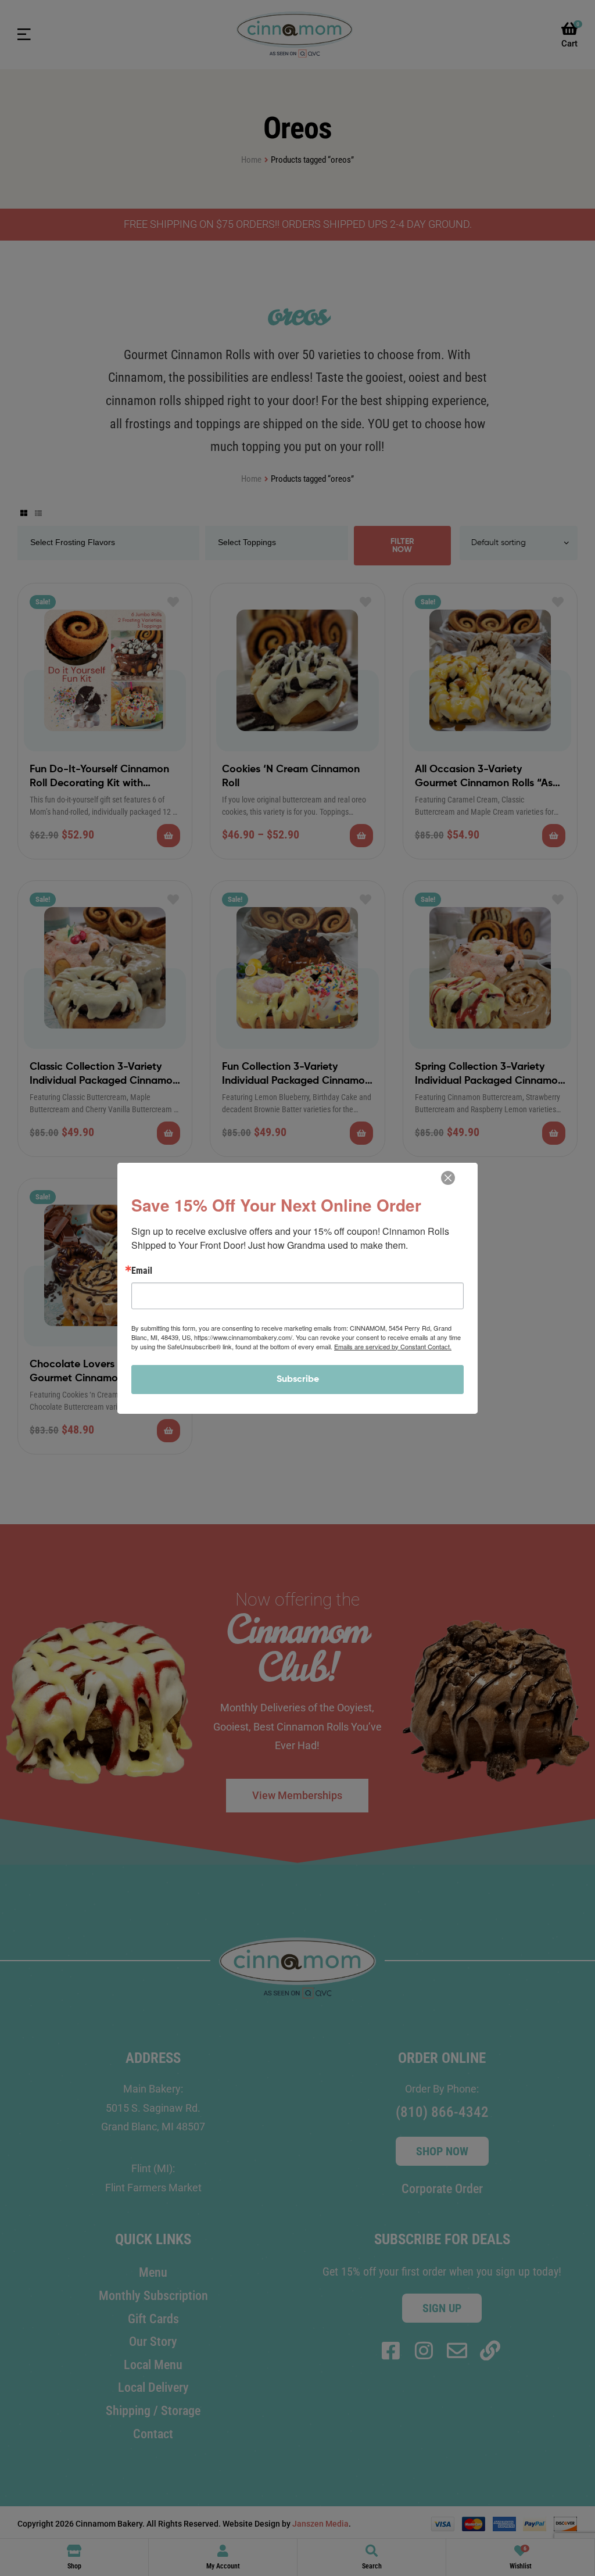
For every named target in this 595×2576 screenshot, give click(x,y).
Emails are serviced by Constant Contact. (393, 1346)
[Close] (448, 1178)
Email (142, 1271)
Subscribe (298, 1380)
